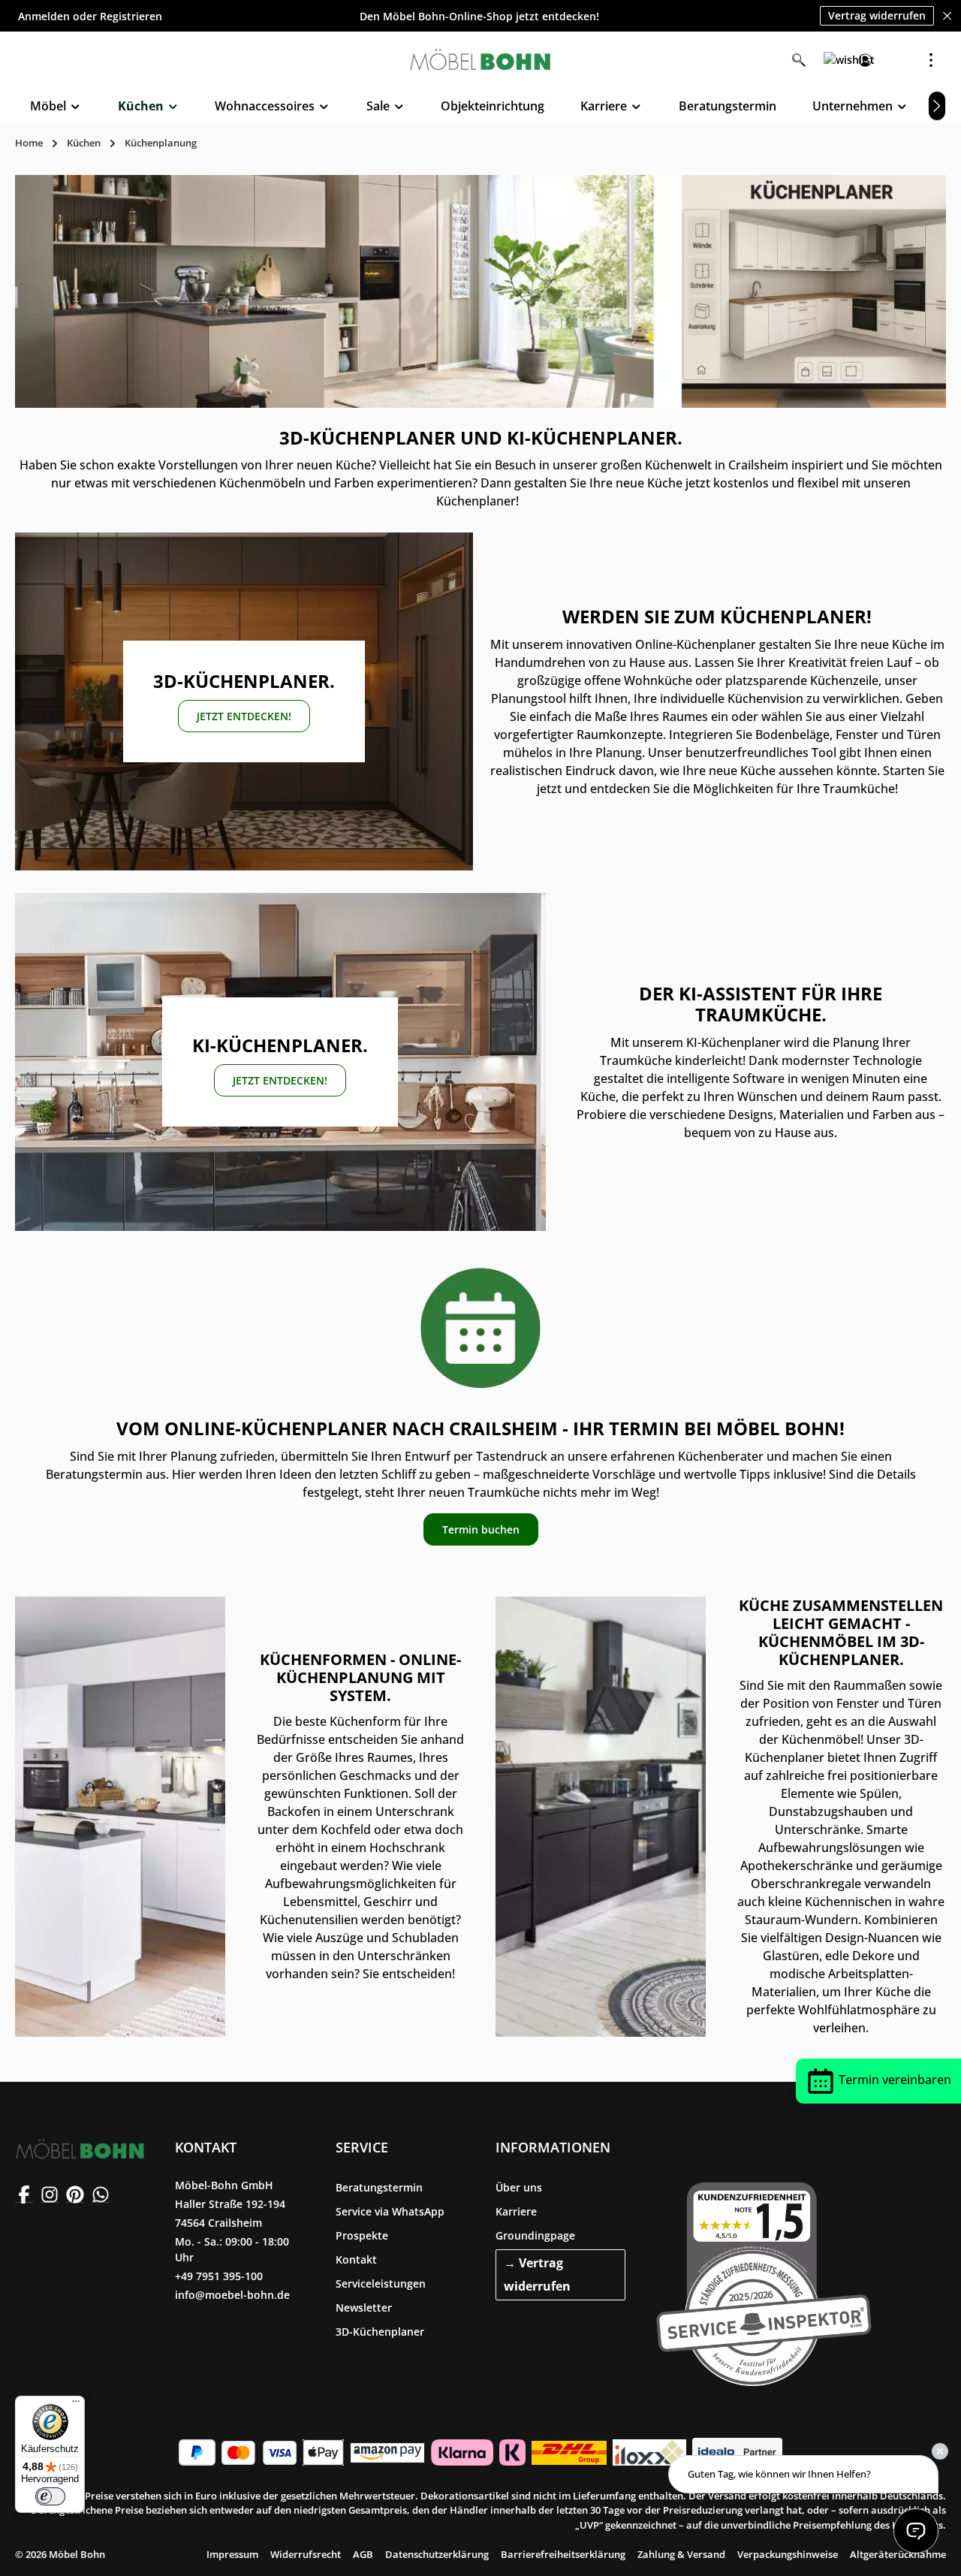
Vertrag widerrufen (877, 15)
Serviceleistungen (381, 2283)
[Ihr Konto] (865, 60)
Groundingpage (535, 2235)
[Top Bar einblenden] (931, 60)
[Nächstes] (937, 106)
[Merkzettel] (832, 60)
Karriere (516, 2211)
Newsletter (364, 2308)
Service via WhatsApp (390, 2211)
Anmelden (44, 16)
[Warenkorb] (898, 60)
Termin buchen (481, 1529)
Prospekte (362, 2235)
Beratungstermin (379, 2187)
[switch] (50, 2496)
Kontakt (356, 2259)
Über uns (519, 2187)
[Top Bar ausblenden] (947, 16)
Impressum (232, 2554)
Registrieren (131, 16)
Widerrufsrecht (306, 2554)
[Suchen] (799, 60)
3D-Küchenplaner (380, 2332)
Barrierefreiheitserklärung (563, 2554)
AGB (363, 2554)
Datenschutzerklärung (437, 2554)
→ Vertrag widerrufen (537, 2274)
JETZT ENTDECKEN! (244, 716)
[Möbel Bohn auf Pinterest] (75, 2194)
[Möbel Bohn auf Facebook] (24, 2194)
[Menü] (76, 2405)
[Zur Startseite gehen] (480, 60)
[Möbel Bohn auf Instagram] (50, 2194)
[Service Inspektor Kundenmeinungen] (764, 2281)
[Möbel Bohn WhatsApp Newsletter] (101, 2194)
